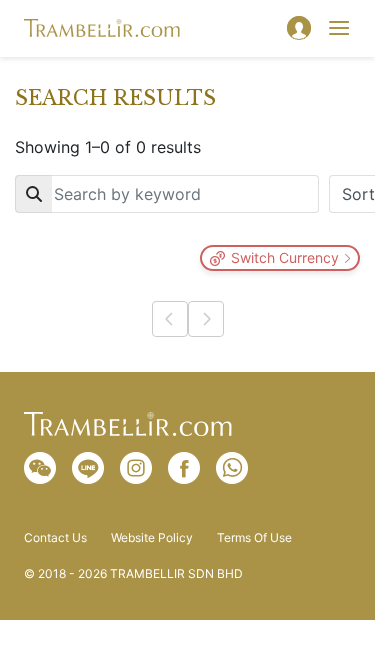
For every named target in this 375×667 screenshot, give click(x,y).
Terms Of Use (254, 538)
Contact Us (55, 538)
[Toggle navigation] (339, 28)
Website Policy (152, 538)
